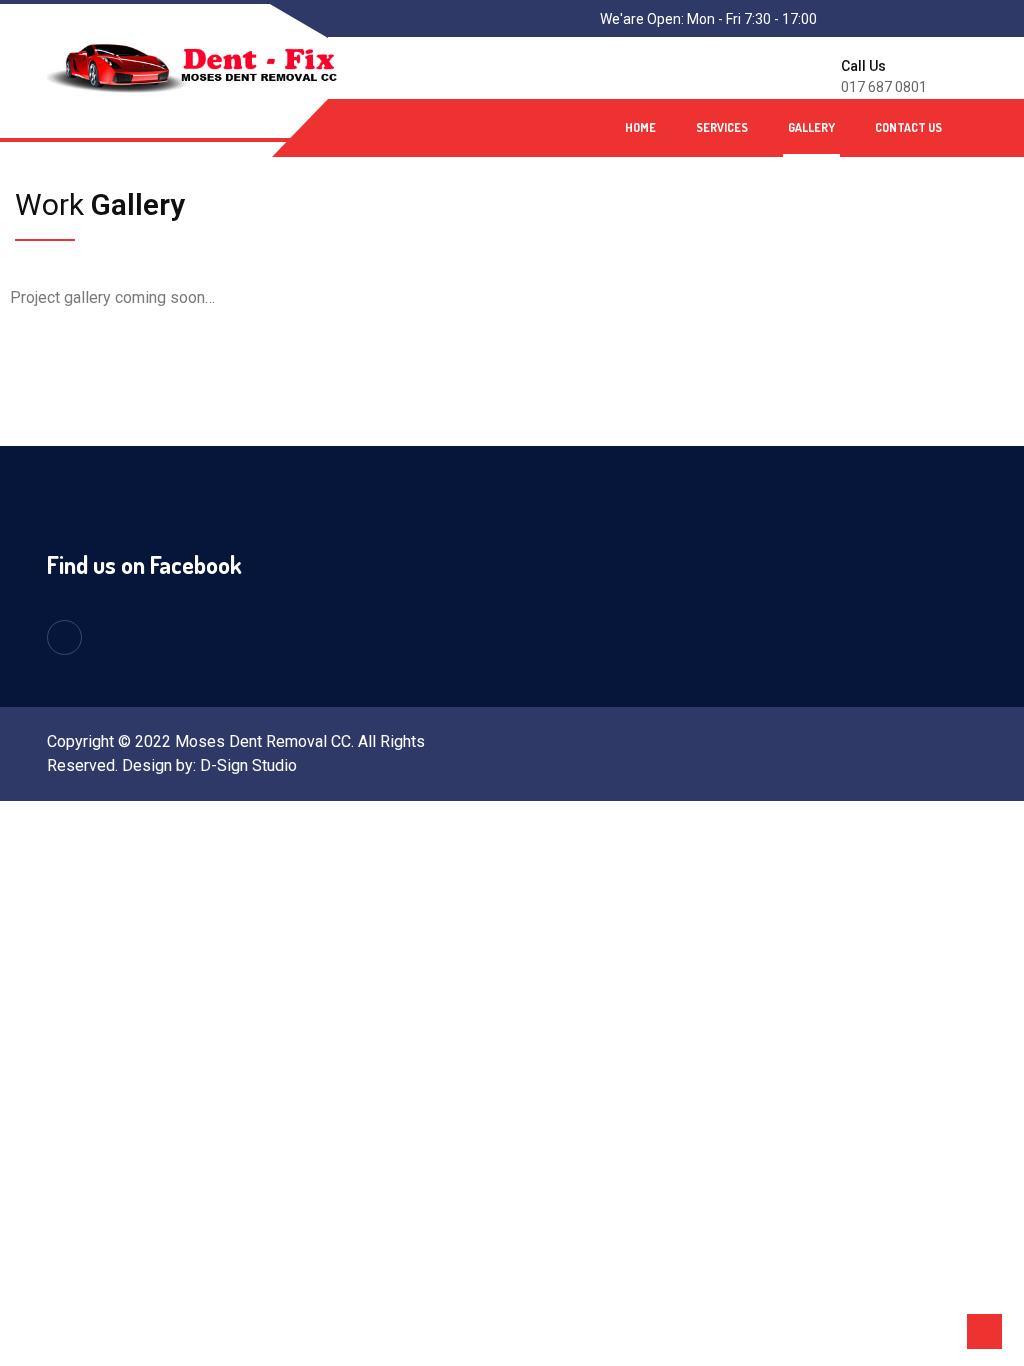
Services (722, 127)
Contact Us (908, 127)
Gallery (811, 127)
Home (640, 127)
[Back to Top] (984, 1331)
